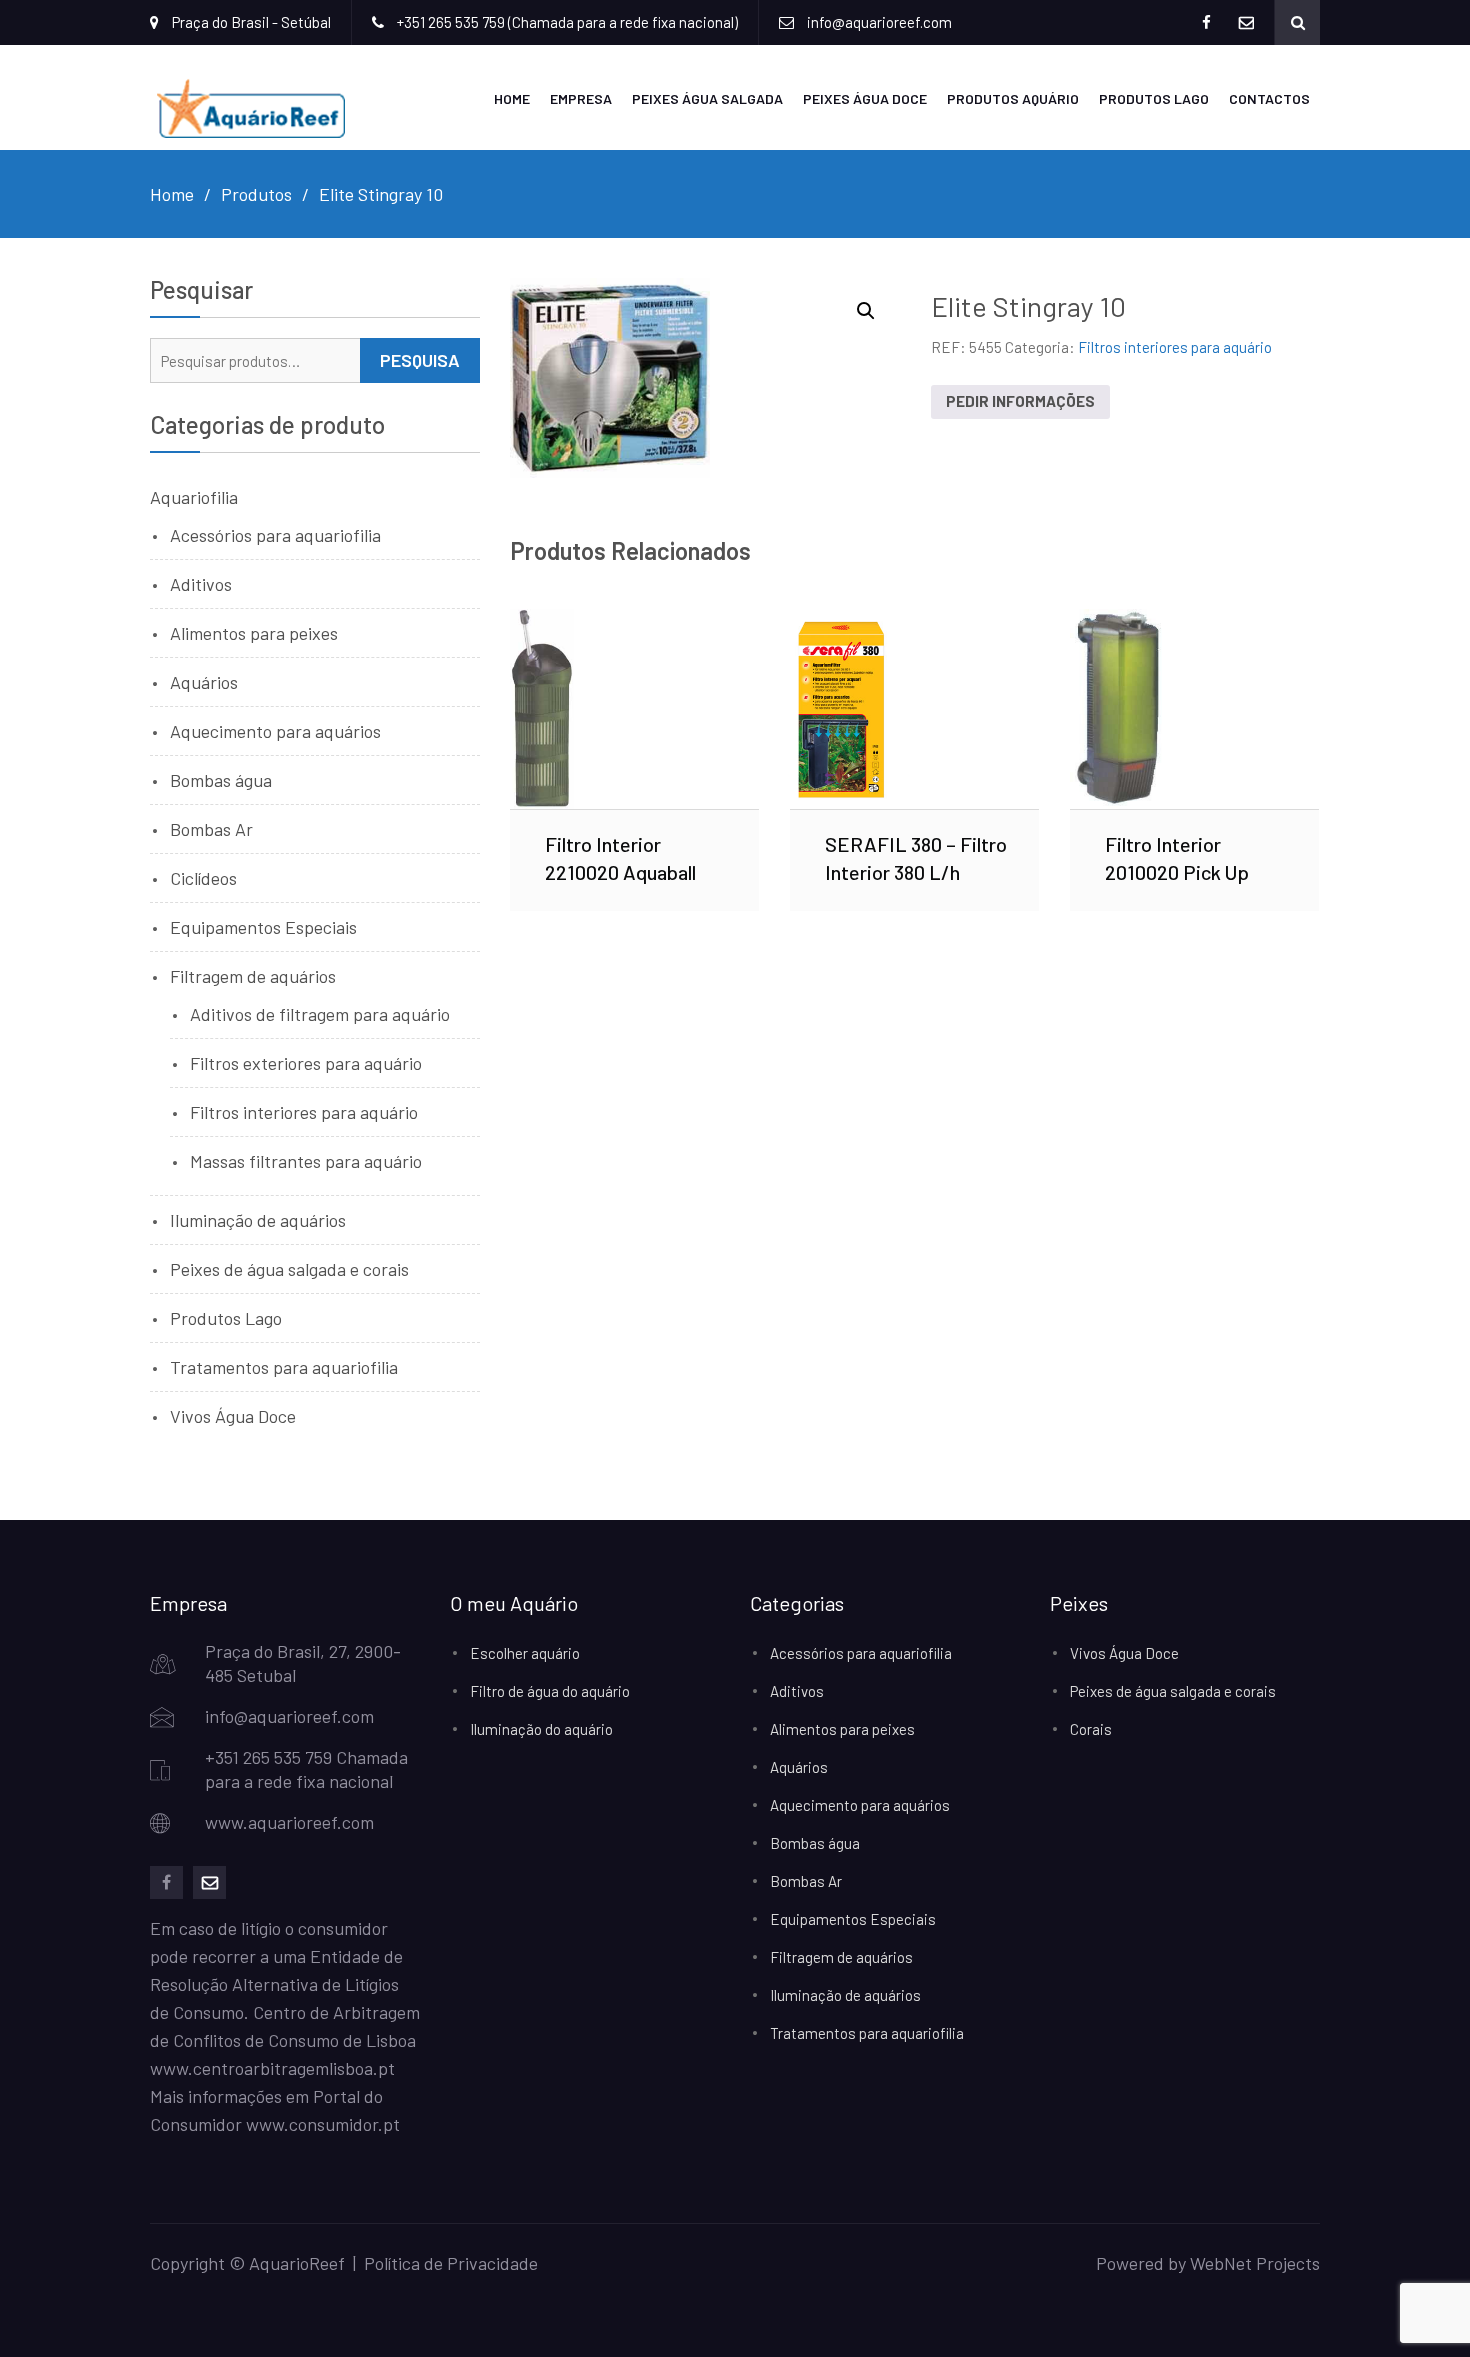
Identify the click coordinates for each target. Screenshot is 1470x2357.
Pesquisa (420, 360)
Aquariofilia (194, 497)
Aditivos (201, 584)
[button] (866, 311)
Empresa (581, 98)
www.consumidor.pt (323, 2124)
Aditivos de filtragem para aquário (320, 1014)
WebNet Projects (1255, 2263)
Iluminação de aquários (258, 1220)
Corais (1091, 1729)
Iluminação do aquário (541, 1729)
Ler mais (634, 709)
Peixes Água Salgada (707, 98)
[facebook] (166, 1882)
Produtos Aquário (1013, 98)
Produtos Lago (1154, 98)
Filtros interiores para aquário (1175, 347)
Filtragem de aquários (253, 976)
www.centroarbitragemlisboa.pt (272, 2068)
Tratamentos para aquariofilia (284, 1367)
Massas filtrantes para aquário (306, 1161)
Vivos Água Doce (233, 1416)
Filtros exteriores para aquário (306, 1063)
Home (512, 98)
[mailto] (209, 1882)
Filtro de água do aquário (550, 1691)
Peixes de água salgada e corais (289, 1269)
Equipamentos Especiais (263, 927)
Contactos (1269, 98)
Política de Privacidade (451, 2263)
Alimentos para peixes (254, 633)
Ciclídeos (203, 878)
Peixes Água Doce (865, 98)
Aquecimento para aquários (275, 731)
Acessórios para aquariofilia (275, 535)
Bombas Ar (211, 829)
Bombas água (221, 780)
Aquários (204, 682)
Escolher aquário (525, 1653)
